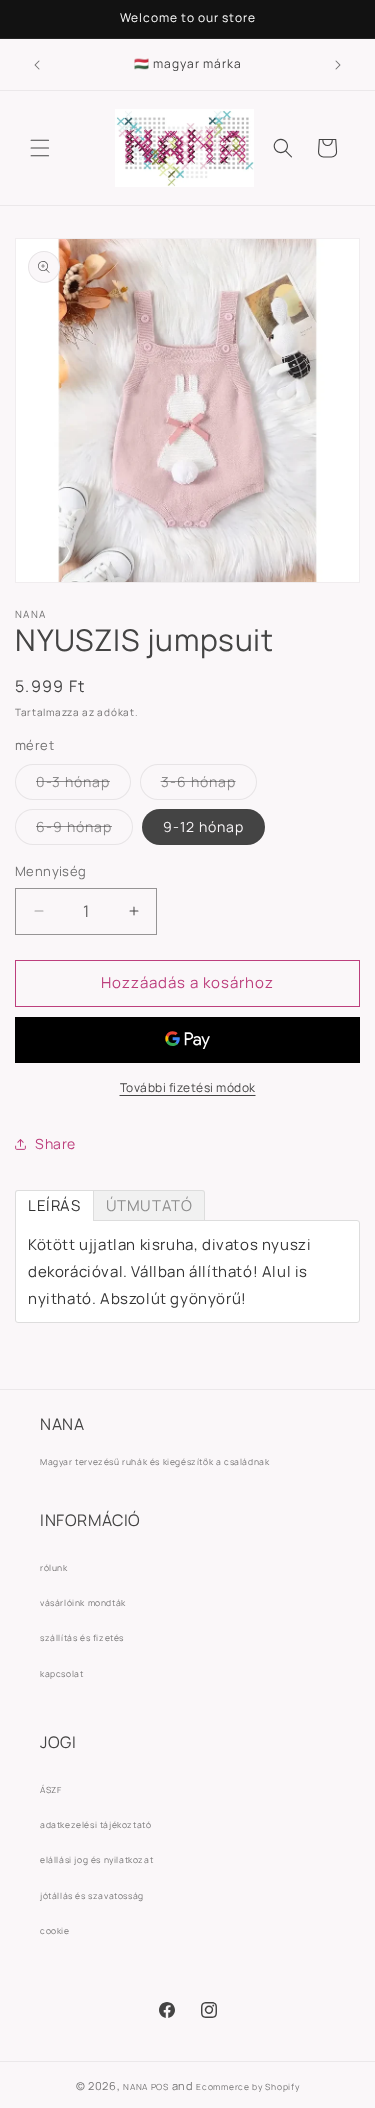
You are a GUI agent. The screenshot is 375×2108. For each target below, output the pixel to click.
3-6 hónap (209, 785)
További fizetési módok (188, 1087)
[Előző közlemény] (37, 65)
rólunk (54, 1568)
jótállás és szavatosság (92, 1896)
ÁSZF (50, 1790)
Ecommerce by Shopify (247, 2087)
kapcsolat (61, 1674)
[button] (40, 148)
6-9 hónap (84, 830)
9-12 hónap (203, 826)
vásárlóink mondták (83, 1603)
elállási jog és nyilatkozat (96, 1860)
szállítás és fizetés (82, 1638)
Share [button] (55, 1143)
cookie (55, 1931)
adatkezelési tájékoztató (95, 1825)
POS (160, 2087)
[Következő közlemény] (338, 65)
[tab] (54, 1205)
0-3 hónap (83, 785)
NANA (135, 2087)
